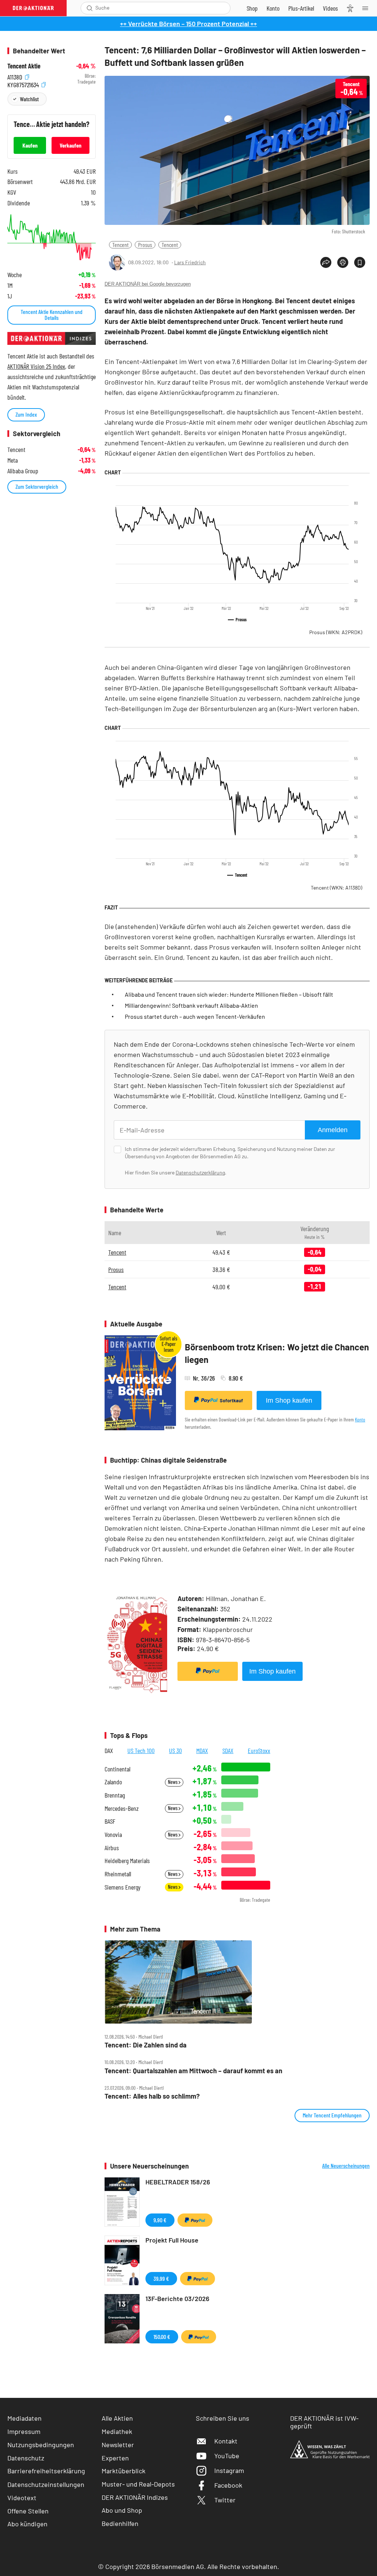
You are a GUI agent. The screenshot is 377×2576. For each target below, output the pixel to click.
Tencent (120, 245)
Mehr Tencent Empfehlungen (332, 2115)
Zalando (113, 1782)
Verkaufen (71, 145)
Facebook (228, 2485)
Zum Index (26, 414)
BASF (110, 1821)
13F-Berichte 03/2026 (177, 2298)
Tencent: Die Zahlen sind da (146, 2045)
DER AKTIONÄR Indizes (135, 2497)
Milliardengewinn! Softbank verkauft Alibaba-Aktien (191, 1005)
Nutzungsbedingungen (41, 2445)
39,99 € (161, 2278)
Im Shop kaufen (289, 1400)
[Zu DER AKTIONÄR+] (301, 8)
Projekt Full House (172, 2240)
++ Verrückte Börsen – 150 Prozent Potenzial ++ (188, 24)
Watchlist (29, 99)
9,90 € (160, 2220)
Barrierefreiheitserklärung (46, 2471)
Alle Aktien (117, 2418)
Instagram (229, 2470)
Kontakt (226, 2441)
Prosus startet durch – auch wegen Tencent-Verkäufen (195, 1016)
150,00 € (162, 2337)
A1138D (15, 76)
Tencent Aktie (24, 66)
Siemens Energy (123, 1887)
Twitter (225, 2500)
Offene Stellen (28, 2511)
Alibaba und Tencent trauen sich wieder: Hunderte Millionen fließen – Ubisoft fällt (229, 994)
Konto (360, 1419)
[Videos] (330, 8)
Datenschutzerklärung (200, 1172)
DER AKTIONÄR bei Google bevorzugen (148, 284)
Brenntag (115, 1795)
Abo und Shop (122, 2510)
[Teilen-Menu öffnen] (326, 262)
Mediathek (117, 2431)
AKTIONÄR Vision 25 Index (36, 366)
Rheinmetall (118, 1874)
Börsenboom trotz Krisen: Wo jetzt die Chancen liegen (277, 1353)
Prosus (145, 245)
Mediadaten (24, 2418)
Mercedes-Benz (122, 1808)
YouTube (227, 2456)
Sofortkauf (231, 1400)
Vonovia (113, 1835)
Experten (115, 2458)
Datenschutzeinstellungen (46, 2484)
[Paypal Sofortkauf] (208, 1671)
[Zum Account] (273, 8)
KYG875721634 (24, 84)
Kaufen (30, 145)
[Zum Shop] (252, 8)
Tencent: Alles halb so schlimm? (152, 2096)
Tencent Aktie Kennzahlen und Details (52, 315)
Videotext (22, 2498)
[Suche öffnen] (90, 8)
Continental (117, 1769)
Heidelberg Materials (127, 1861)
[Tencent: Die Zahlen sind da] (237, 1982)
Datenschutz (26, 2458)
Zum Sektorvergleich (37, 486)
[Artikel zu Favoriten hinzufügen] (360, 262)
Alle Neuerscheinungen (346, 2166)
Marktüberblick (124, 2471)
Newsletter (118, 2445)
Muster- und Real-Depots (138, 2484)
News (173, 1782)
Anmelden (333, 1130)
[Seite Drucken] (343, 262)
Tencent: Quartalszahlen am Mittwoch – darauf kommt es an (193, 2071)
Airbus (112, 1848)
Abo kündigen (27, 2524)
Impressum (24, 2431)
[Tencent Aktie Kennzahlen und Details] (52, 237)
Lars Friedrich (190, 262)
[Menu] (367, 8)
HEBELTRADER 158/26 (178, 2182)
